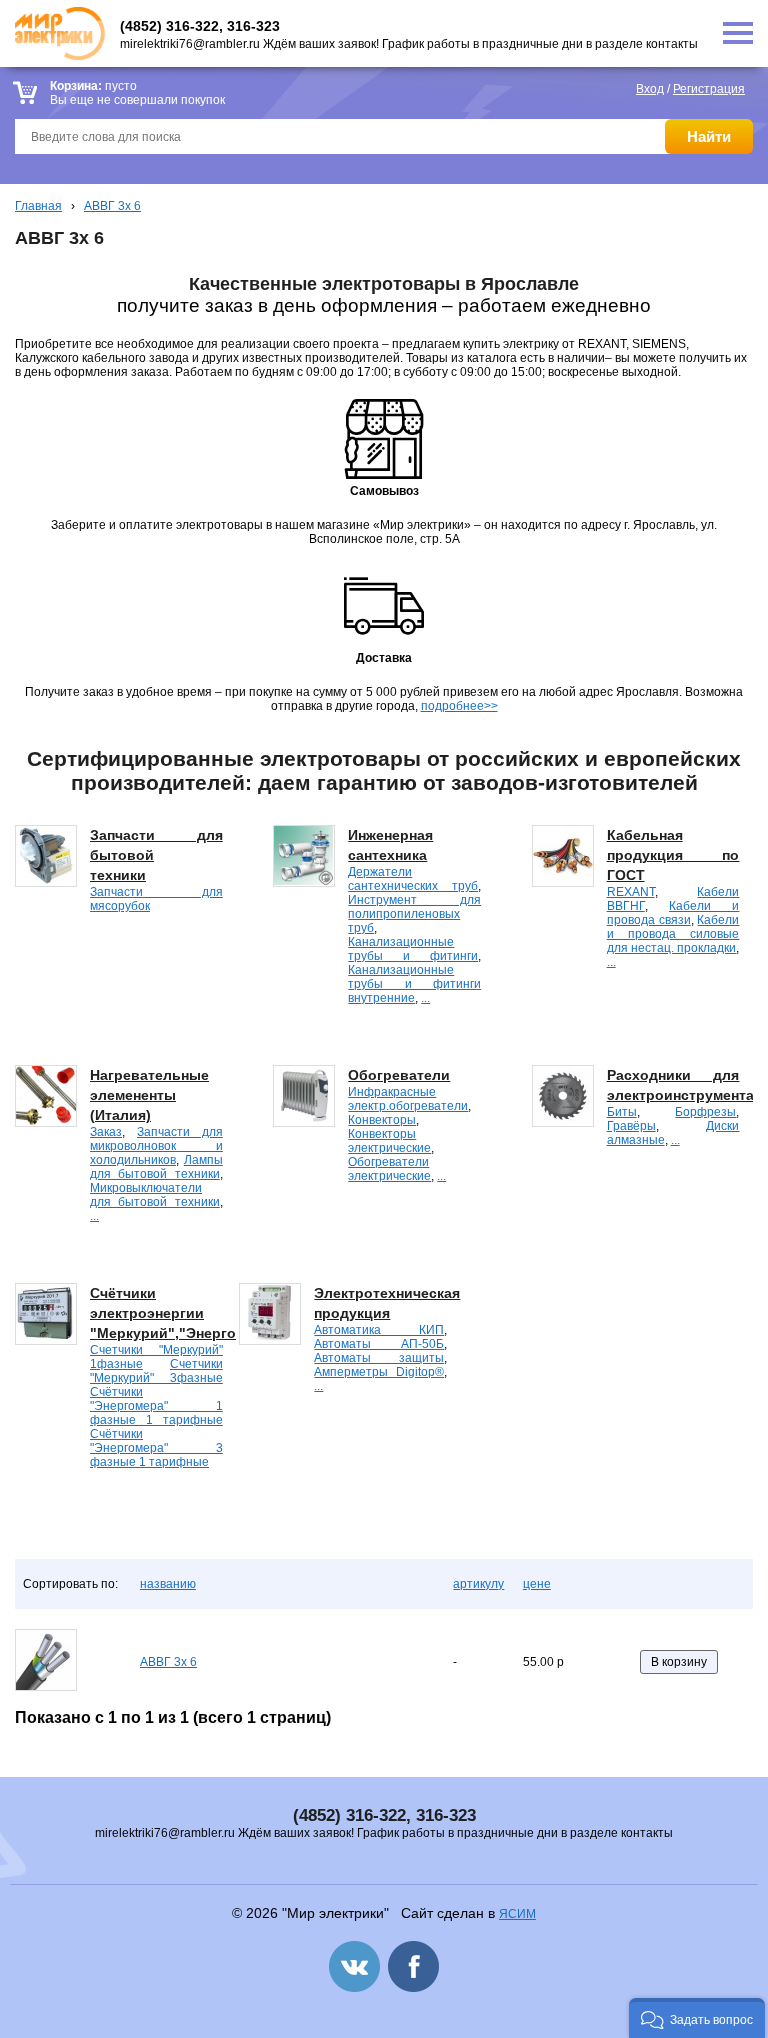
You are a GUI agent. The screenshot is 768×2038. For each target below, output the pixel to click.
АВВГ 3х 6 (112, 206)
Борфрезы (705, 1112)
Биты (622, 1112)
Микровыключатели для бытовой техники (155, 1195)
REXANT (631, 892)
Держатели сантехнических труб (413, 879)
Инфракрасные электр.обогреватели (408, 1099)
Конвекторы (382, 1120)
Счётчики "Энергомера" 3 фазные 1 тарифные (156, 1448)
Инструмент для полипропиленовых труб (414, 914)
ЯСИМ (517, 1914)
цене (537, 1584)
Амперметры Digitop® (379, 1372)
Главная (38, 206)
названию (168, 1584)
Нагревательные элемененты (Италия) (149, 1095)
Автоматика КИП (379, 1330)
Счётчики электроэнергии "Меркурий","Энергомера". (186, 1313)
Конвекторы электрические (389, 1141)
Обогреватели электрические (389, 1169)
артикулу (478, 1584)
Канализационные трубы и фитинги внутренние (414, 984)
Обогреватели (399, 1075)
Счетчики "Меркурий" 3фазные (156, 1371)
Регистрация (709, 89)
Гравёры (631, 1126)
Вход (650, 89)
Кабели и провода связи (673, 913)
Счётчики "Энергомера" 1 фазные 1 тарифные (156, 1406)
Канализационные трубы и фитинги (413, 949)
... (425, 998)
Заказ (106, 1132)
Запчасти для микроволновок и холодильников (156, 1146)
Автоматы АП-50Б (379, 1344)
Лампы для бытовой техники (156, 1167)
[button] (697, 2018)
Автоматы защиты (379, 1358)
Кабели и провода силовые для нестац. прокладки (673, 934)
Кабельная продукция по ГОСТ (673, 855)
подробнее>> (459, 706)
